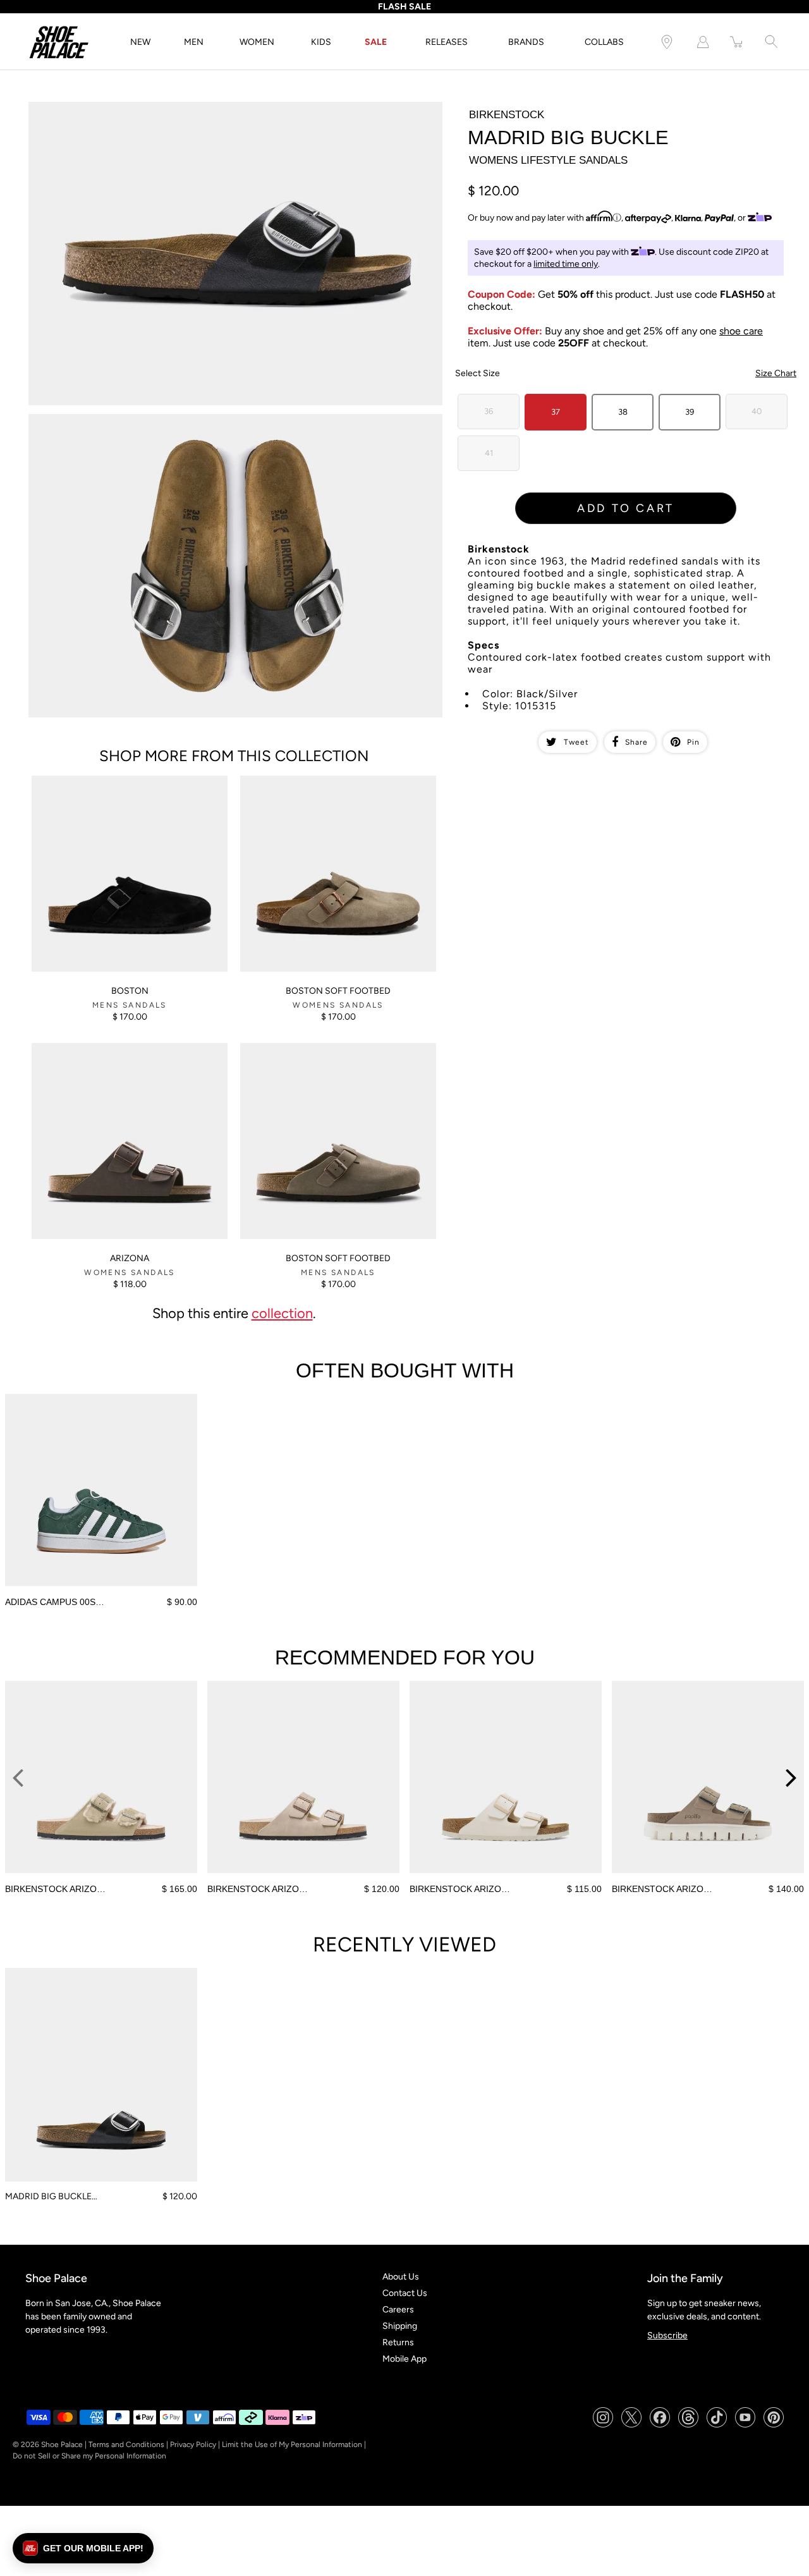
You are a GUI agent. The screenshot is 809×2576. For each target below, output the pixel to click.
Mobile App (404, 2359)
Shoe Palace (62, 2445)
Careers (398, 2310)
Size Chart (776, 373)
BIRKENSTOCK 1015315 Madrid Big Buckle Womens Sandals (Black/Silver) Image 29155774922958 (224, 419)
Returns (398, 2342)
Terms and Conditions (126, 2445)
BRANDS (526, 42)
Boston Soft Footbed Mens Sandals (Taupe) (326, 1048)
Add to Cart (626, 508)
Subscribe (667, 2335)
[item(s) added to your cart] (737, 42)
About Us (401, 2277)
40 (757, 411)
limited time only (566, 264)
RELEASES (447, 42)
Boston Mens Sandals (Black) (89, 781)
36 (489, 411)
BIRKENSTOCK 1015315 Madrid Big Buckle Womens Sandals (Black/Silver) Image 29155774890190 (224, 107)
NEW (140, 42)
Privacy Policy (193, 2445)
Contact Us (405, 2293)
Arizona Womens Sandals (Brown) (98, 1048)
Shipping (400, 2326)
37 (556, 412)
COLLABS (604, 42)
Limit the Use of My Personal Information (292, 2445)
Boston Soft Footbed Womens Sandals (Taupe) (332, 781)
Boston (130, 991)
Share (636, 742)
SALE (376, 42)
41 (489, 453)
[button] (83, 2548)
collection (282, 1313)
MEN (194, 42)
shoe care (741, 331)
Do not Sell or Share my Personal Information (89, 2456)
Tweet (576, 742)
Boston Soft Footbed (338, 991)
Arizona (130, 1258)
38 (623, 412)
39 (690, 412)
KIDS (321, 42)
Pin (693, 742)
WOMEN (257, 42)
